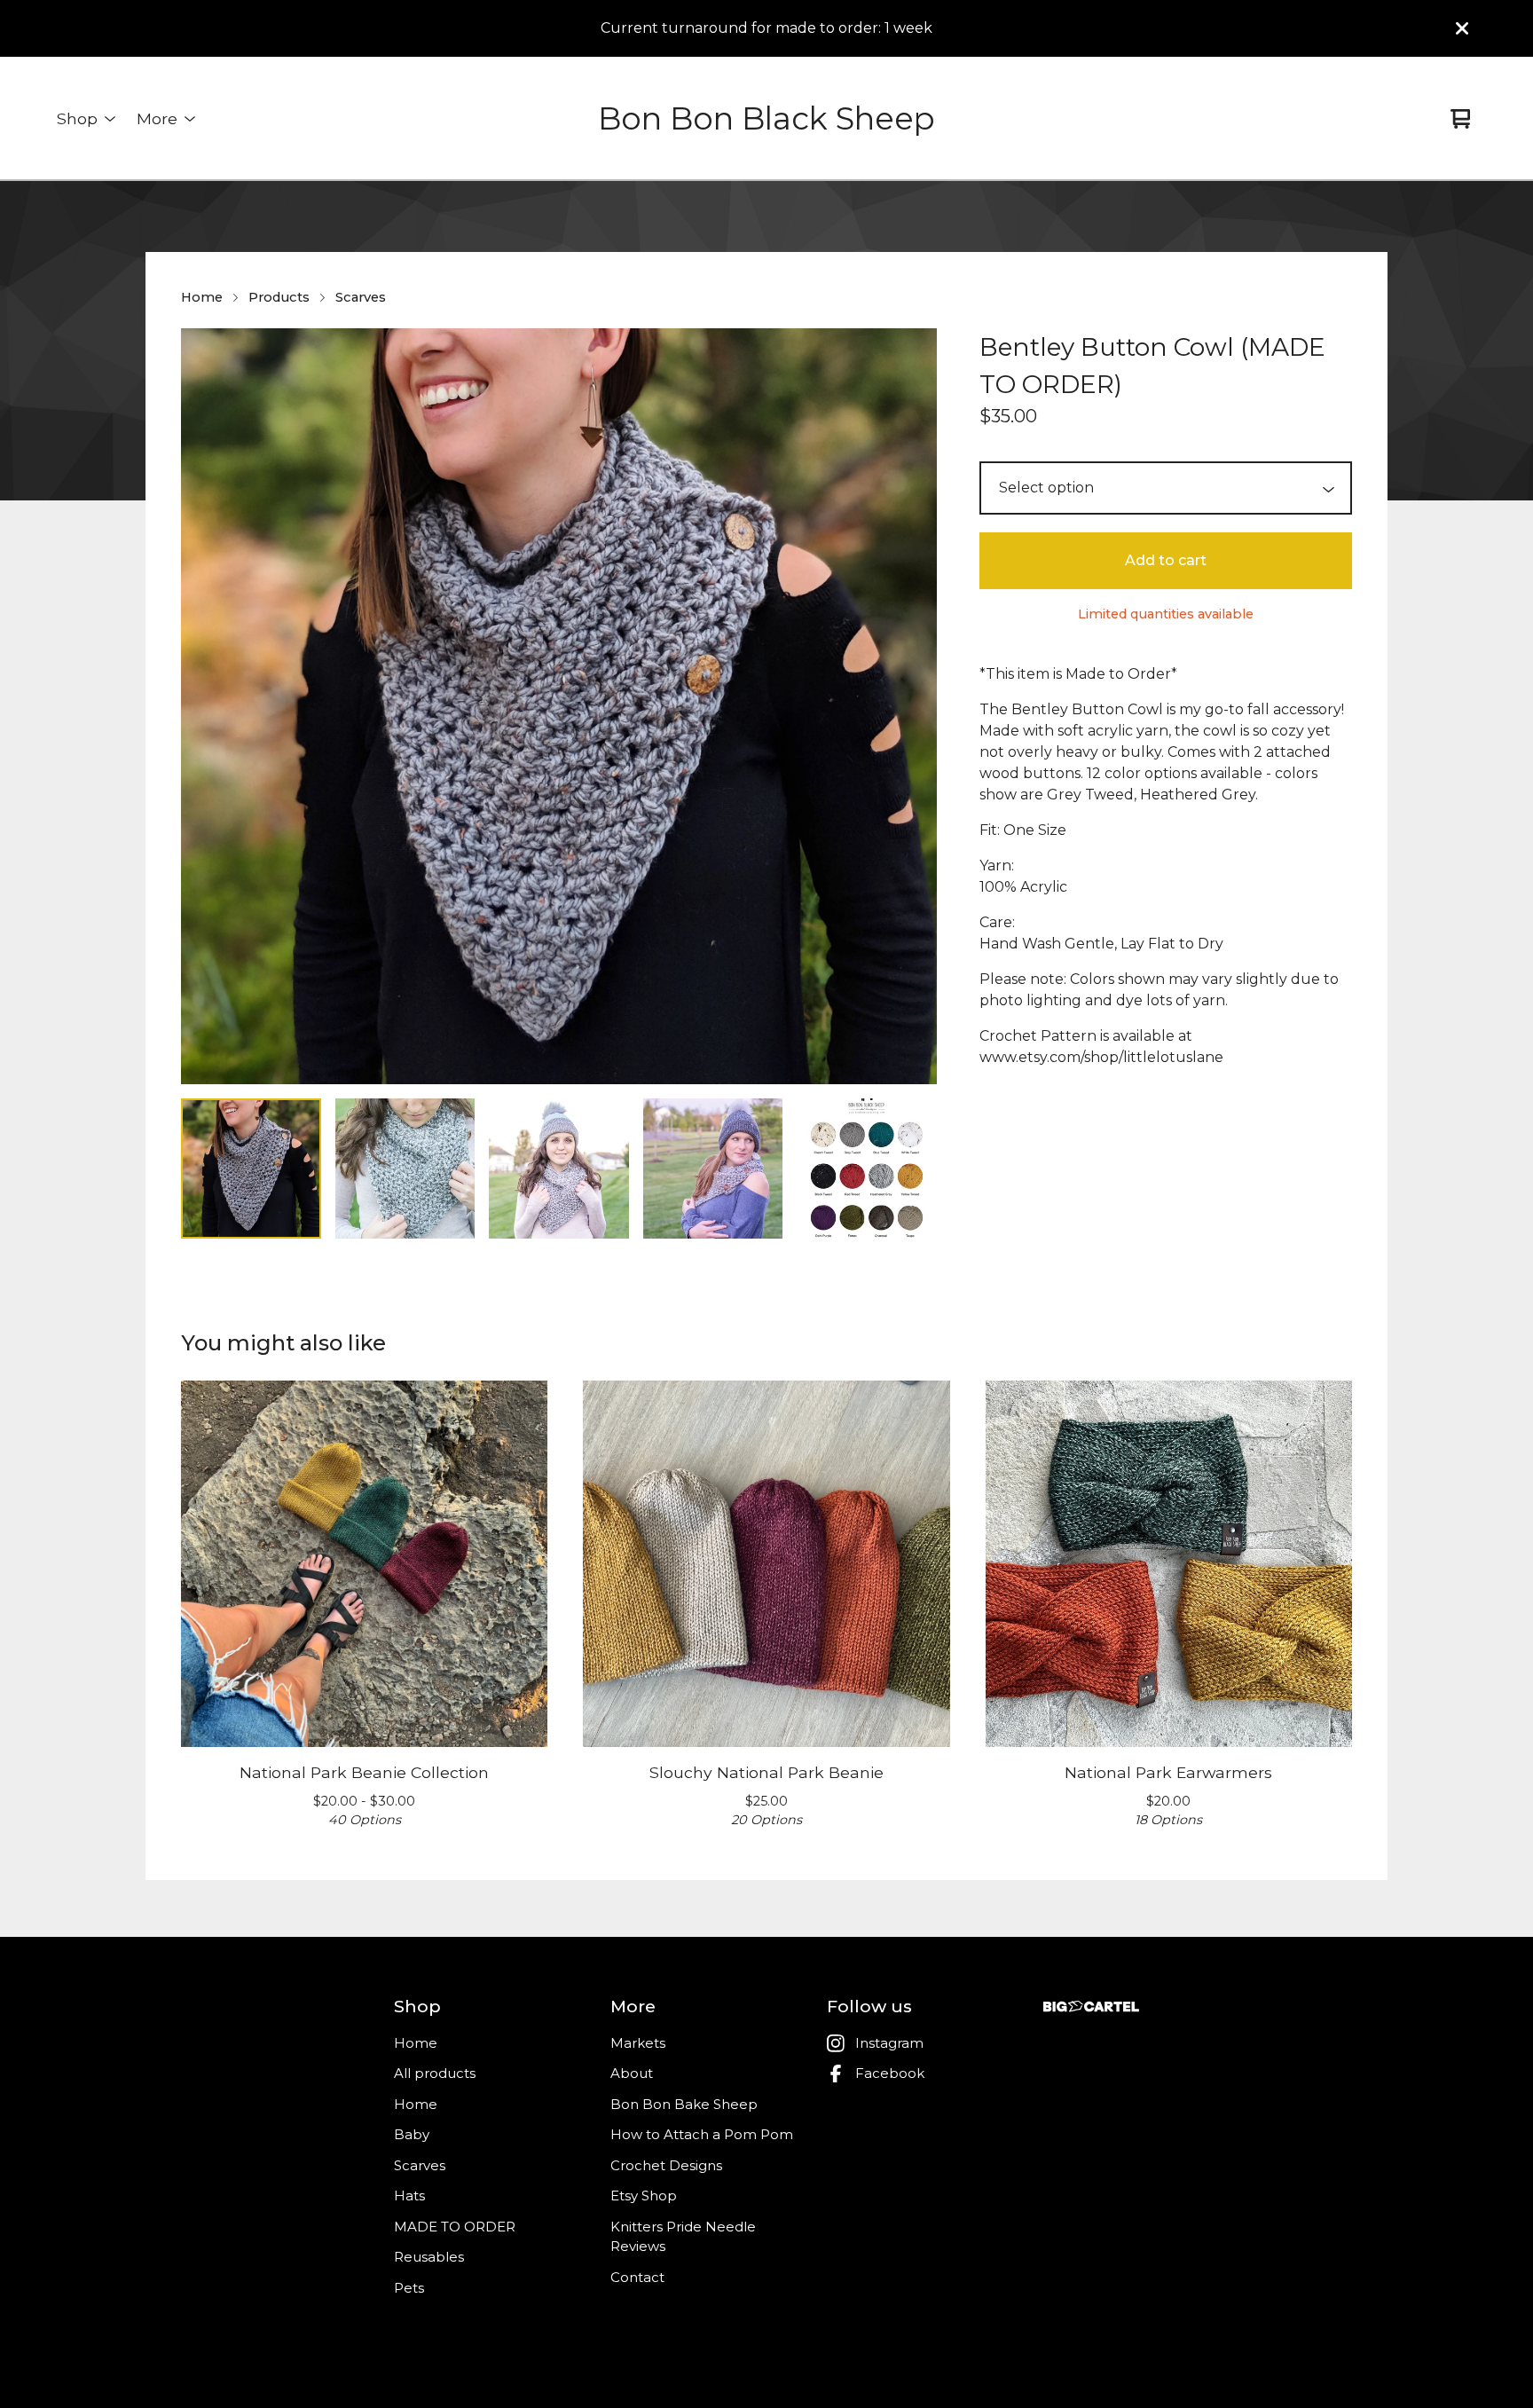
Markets (638, 2043)
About (632, 2073)
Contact (637, 2277)
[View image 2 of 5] (405, 1169)
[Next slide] (912, 706)
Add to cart (1166, 560)
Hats (409, 2196)
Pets (409, 2288)
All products (435, 2073)
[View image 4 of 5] (713, 1169)
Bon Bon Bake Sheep (684, 2104)
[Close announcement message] (1462, 28)
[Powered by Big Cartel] (1091, 2007)
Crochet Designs (666, 2165)
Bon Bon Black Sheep (766, 118)
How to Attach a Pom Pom (702, 2134)
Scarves (361, 297)
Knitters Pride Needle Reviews (683, 2237)
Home (202, 297)
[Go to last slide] (206, 706)
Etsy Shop (644, 2196)
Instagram (889, 2043)
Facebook (890, 2073)
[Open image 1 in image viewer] (559, 706)
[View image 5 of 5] (867, 1169)
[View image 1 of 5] (251, 1169)
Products (279, 297)
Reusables (429, 2257)
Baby (412, 2134)
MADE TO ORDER (455, 2227)
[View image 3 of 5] (559, 1169)
